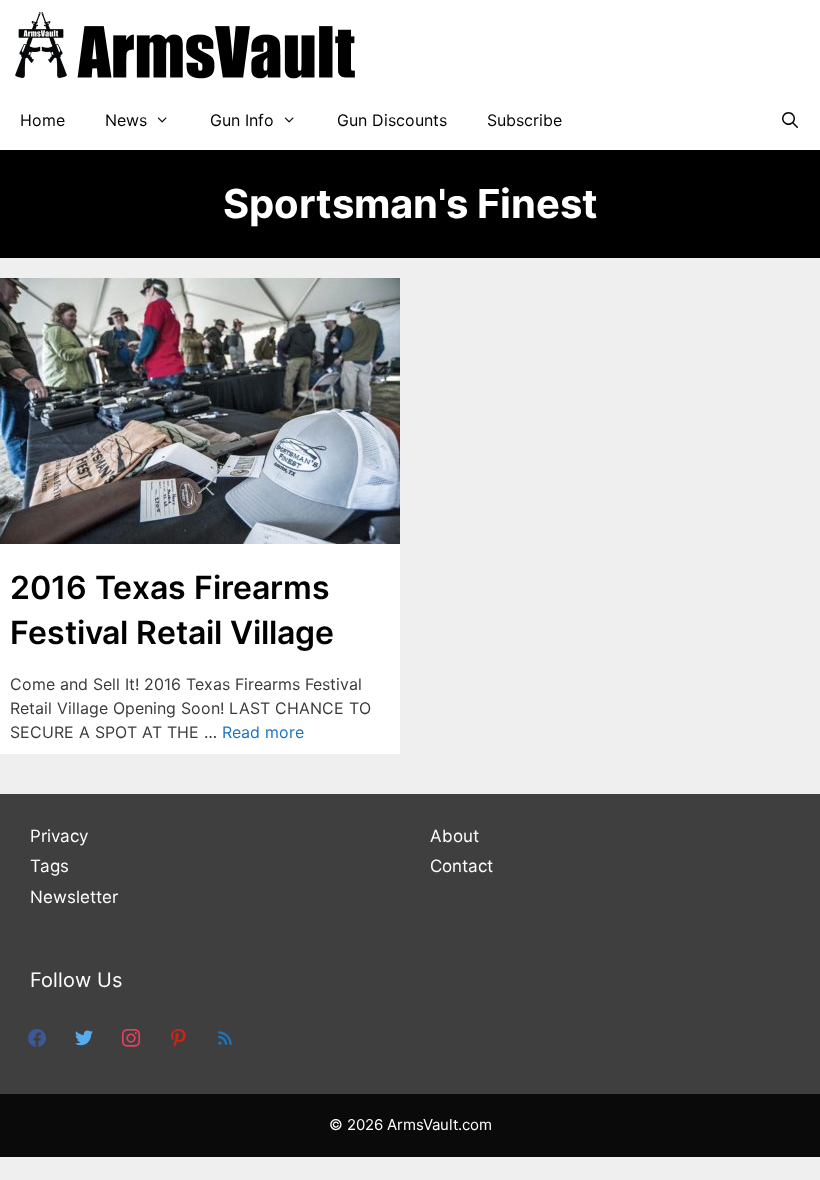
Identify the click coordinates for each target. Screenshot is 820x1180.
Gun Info (242, 120)
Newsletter (74, 897)
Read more (263, 732)
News (126, 120)
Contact (461, 866)
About (454, 836)
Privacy (59, 836)
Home (42, 120)
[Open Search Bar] (789, 120)
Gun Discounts (392, 120)
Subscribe (524, 120)
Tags (49, 866)
